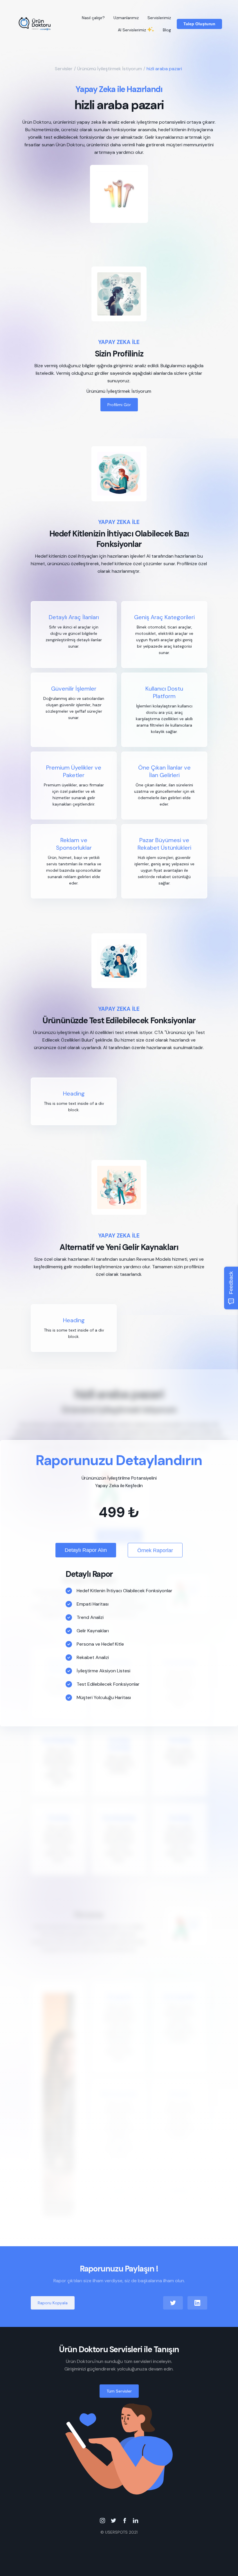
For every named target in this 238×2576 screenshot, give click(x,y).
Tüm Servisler (119, 2391)
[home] (35, 24)
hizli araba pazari (164, 69)
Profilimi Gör (119, 405)
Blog (167, 30)
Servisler (64, 69)
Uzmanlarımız (126, 18)
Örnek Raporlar (155, 1550)
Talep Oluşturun (199, 24)
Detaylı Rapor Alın (86, 1550)
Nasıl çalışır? (93, 18)
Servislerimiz (159, 18)
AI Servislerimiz (132, 30)
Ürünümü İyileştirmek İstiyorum (110, 69)
